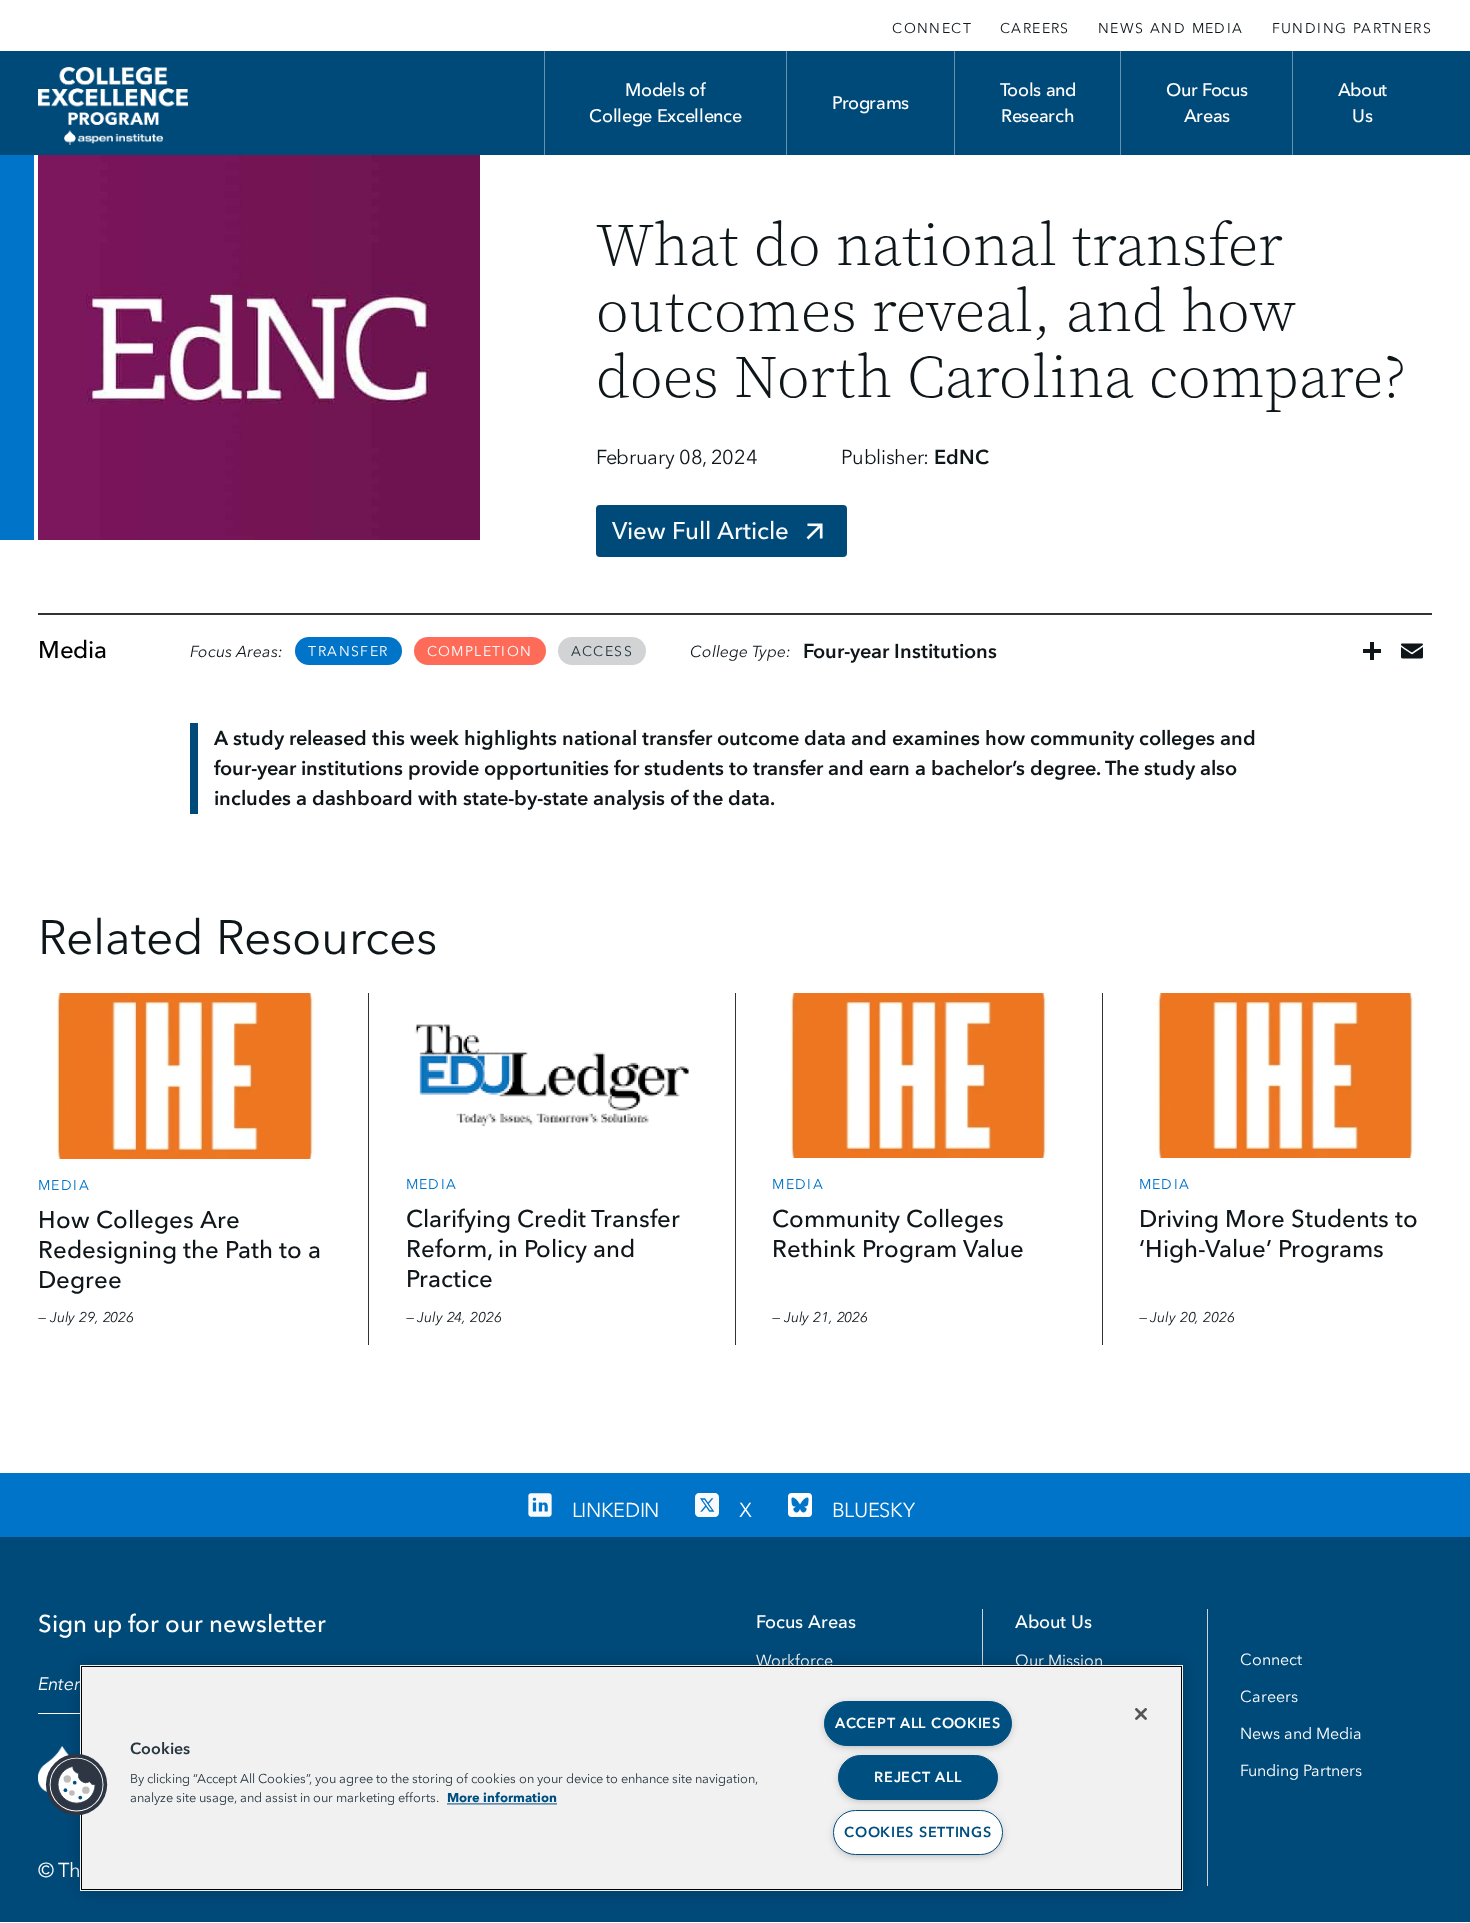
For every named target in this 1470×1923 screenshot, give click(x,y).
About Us (1362, 103)
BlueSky (873, 1510)
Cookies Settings (918, 1832)
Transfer (348, 651)
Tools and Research (1038, 103)
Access (602, 651)
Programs (870, 103)
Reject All (917, 1777)
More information (502, 1797)
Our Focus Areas (1206, 103)
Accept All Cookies (918, 1723)
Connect (932, 28)
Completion (480, 651)
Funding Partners (1352, 28)
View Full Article (700, 530)
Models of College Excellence (665, 103)
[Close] (1141, 1714)
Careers (1035, 28)
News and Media (1171, 28)
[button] (77, 1785)
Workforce (794, 1660)
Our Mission (1059, 1660)
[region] (631, 1778)
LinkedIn (615, 1510)
